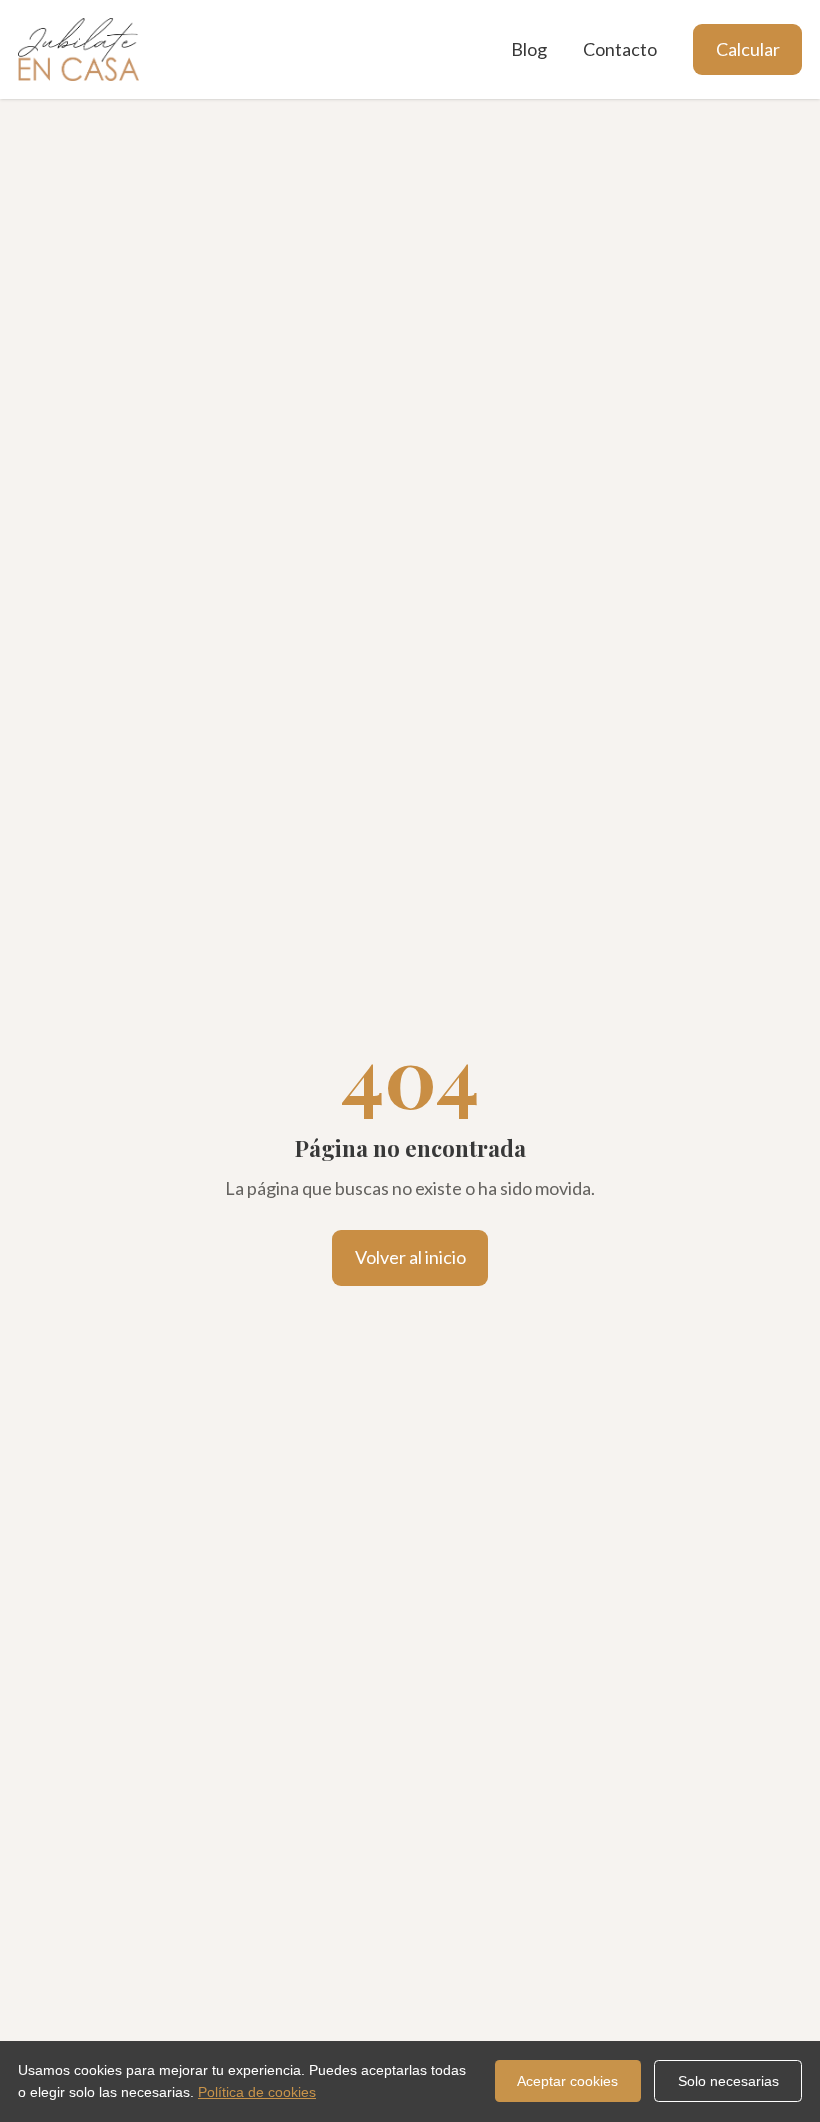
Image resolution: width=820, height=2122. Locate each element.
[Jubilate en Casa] (78, 49)
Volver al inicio (410, 1257)
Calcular (748, 49)
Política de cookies (257, 2092)
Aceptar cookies (567, 2081)
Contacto (620, 49)
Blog (529, 49)
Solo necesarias (728, 2081)
